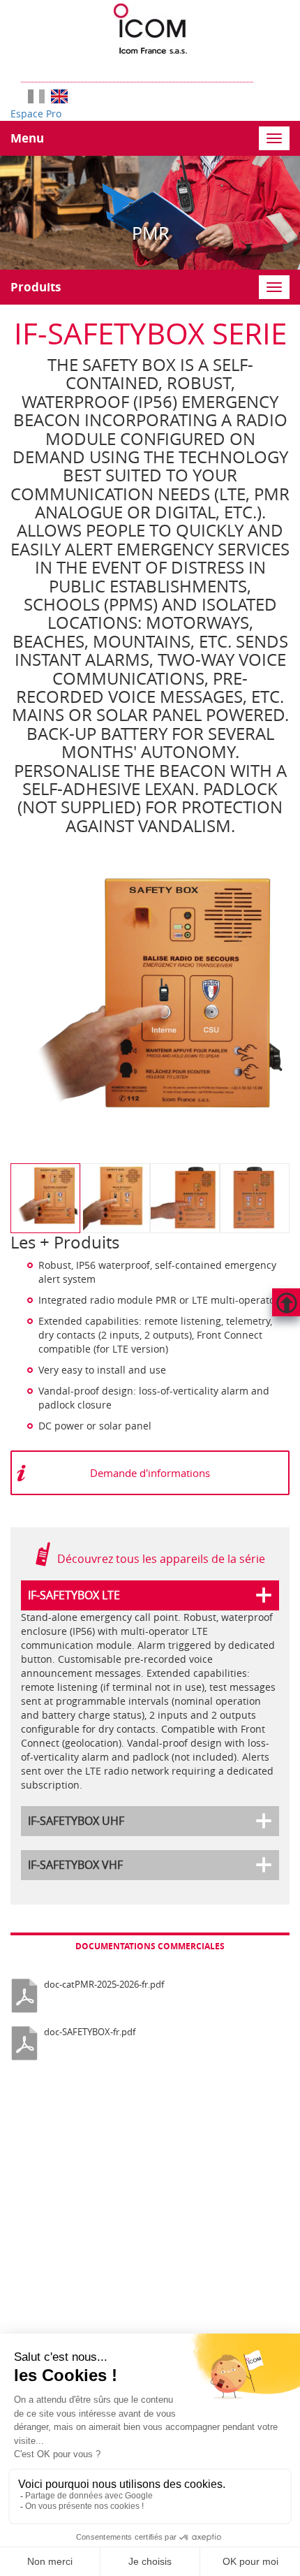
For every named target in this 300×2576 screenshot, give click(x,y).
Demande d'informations (150, 1473)
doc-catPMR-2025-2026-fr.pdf (104, 1984)
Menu (27, 138)
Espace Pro (36, 114)
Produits (36, 287)
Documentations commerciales (150, 1946)
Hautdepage (286, 1302)
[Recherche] (260, 68)
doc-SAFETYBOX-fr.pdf (90, 2032)
